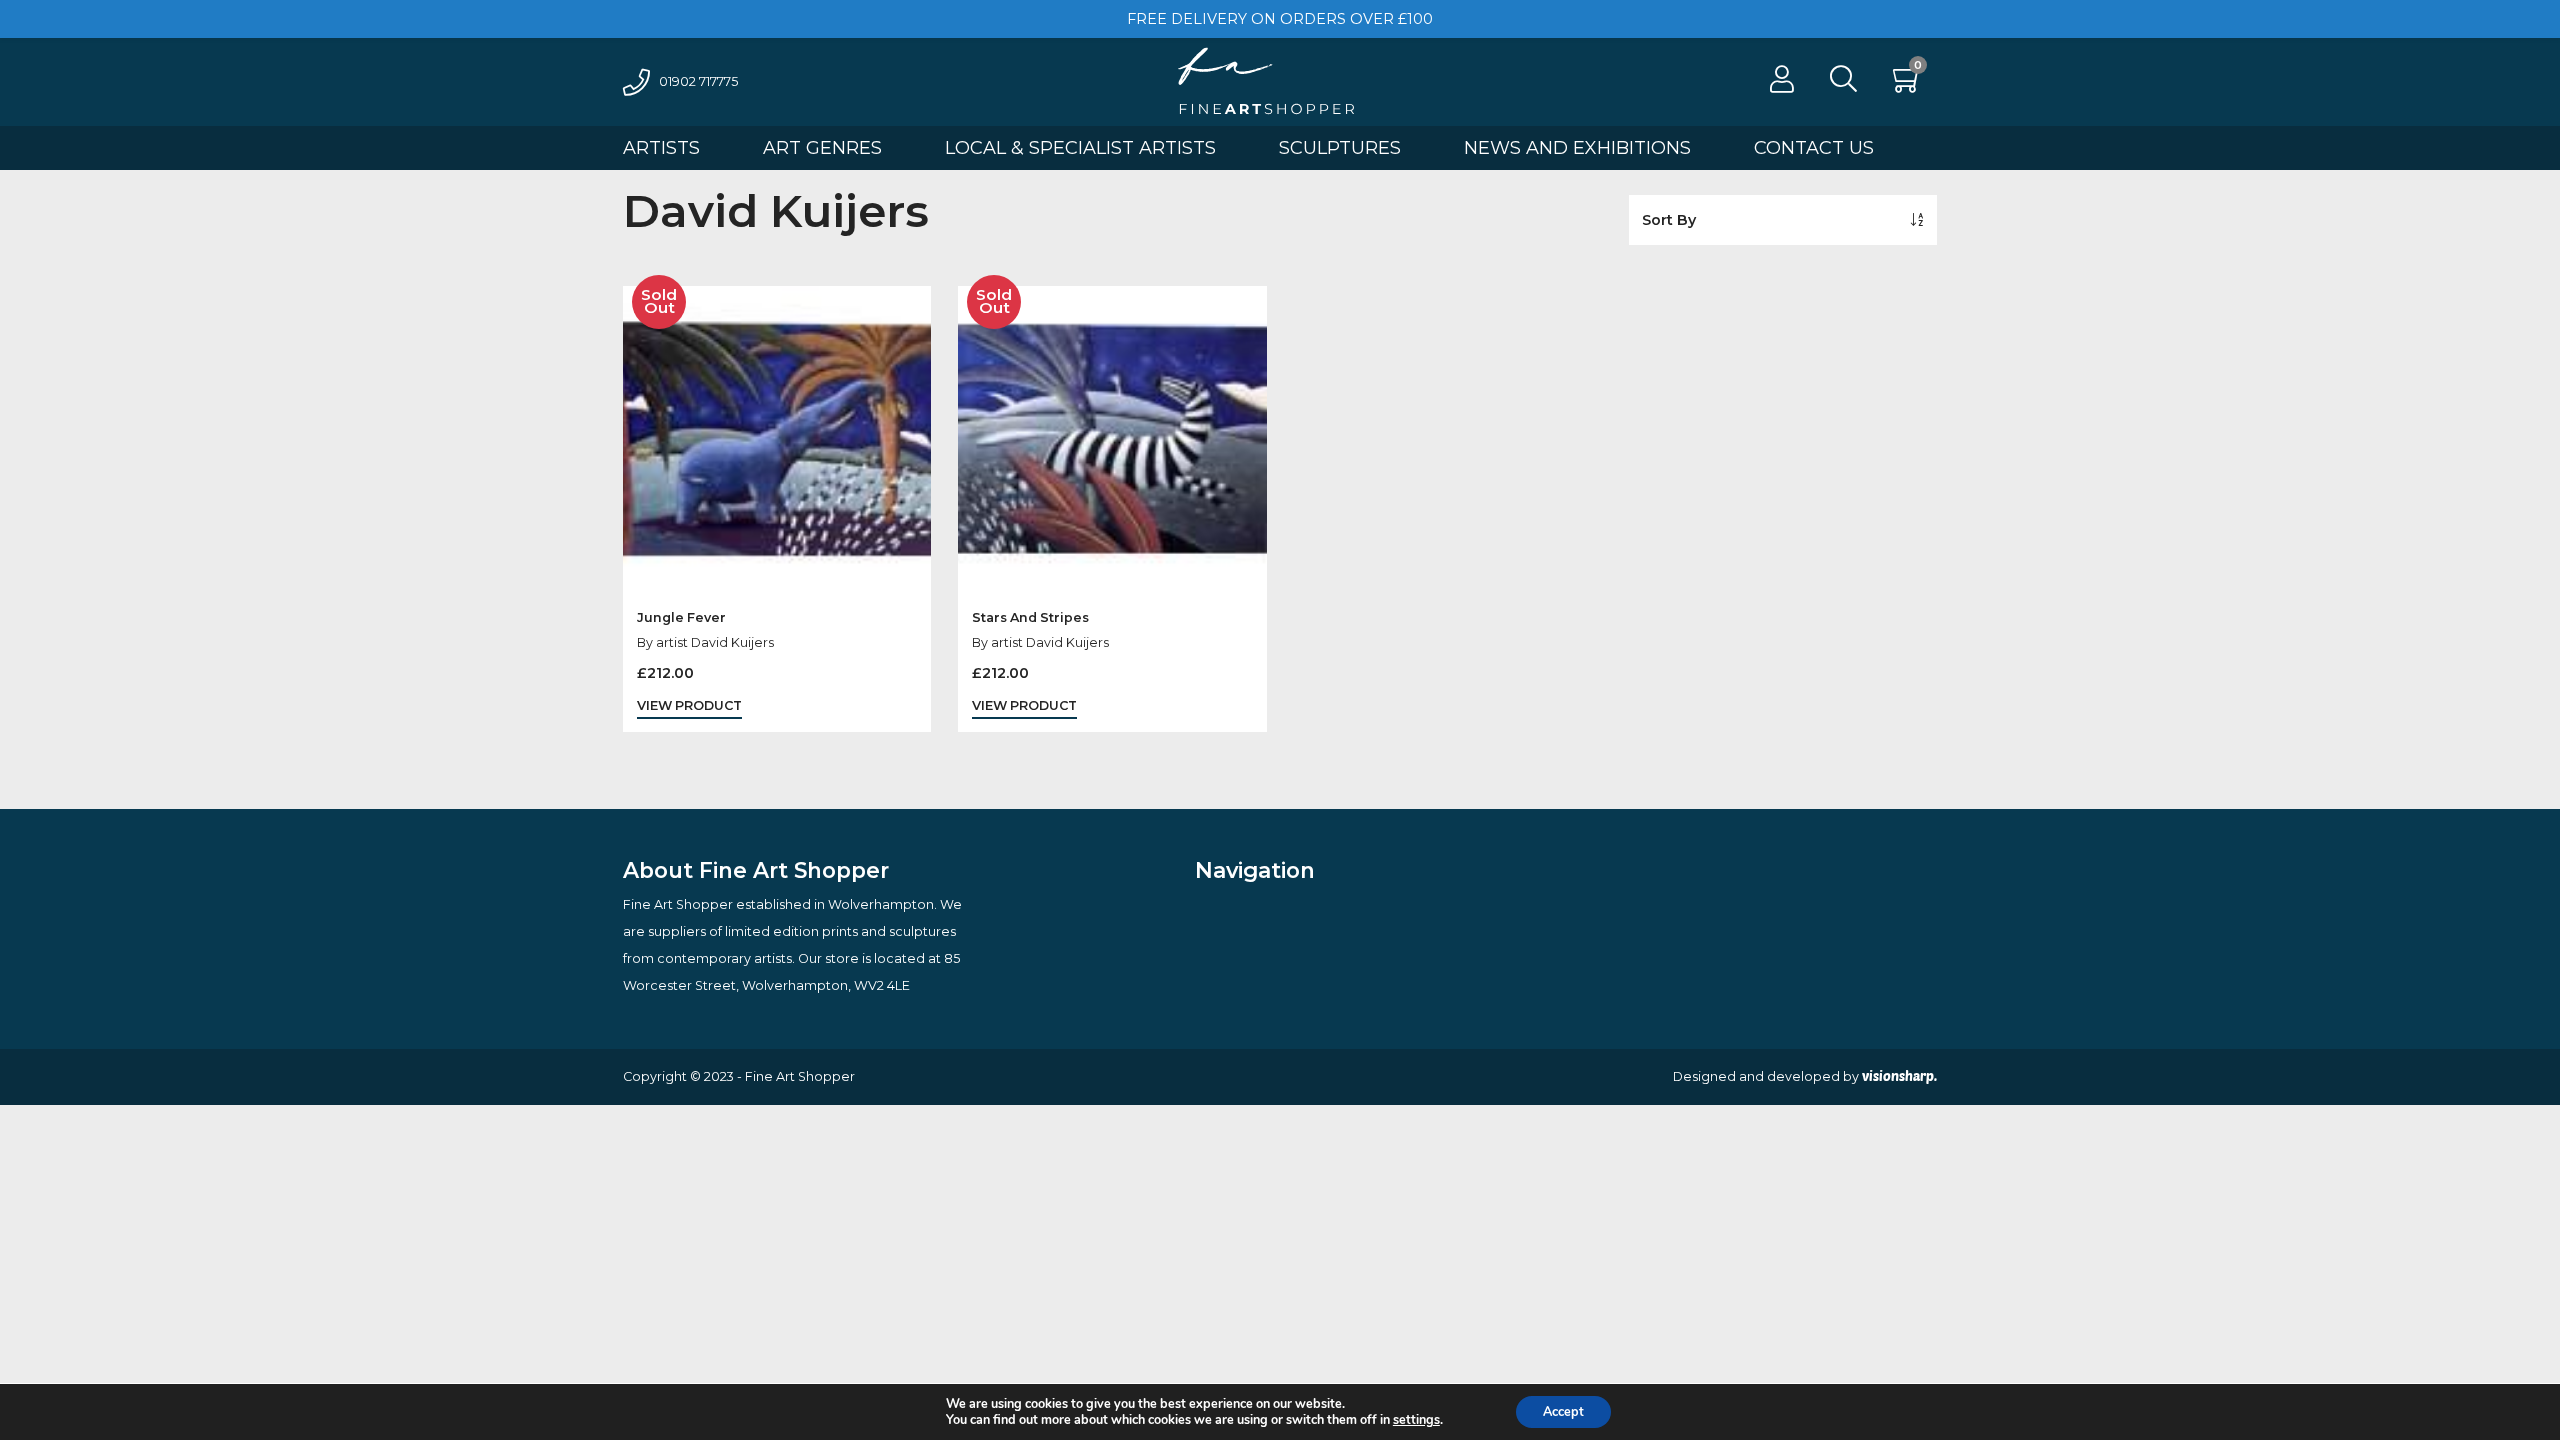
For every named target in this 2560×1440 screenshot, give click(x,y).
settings (1416, 1420)
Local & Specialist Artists (1080, 148)
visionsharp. (1899, 1076)
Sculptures (1340, 148)
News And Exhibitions (1577, 148)
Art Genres (822, 148)
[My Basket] (1908, 84)
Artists (661, 148)
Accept (1563, 1411)
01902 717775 (698, 81)
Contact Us (1814, 148)
